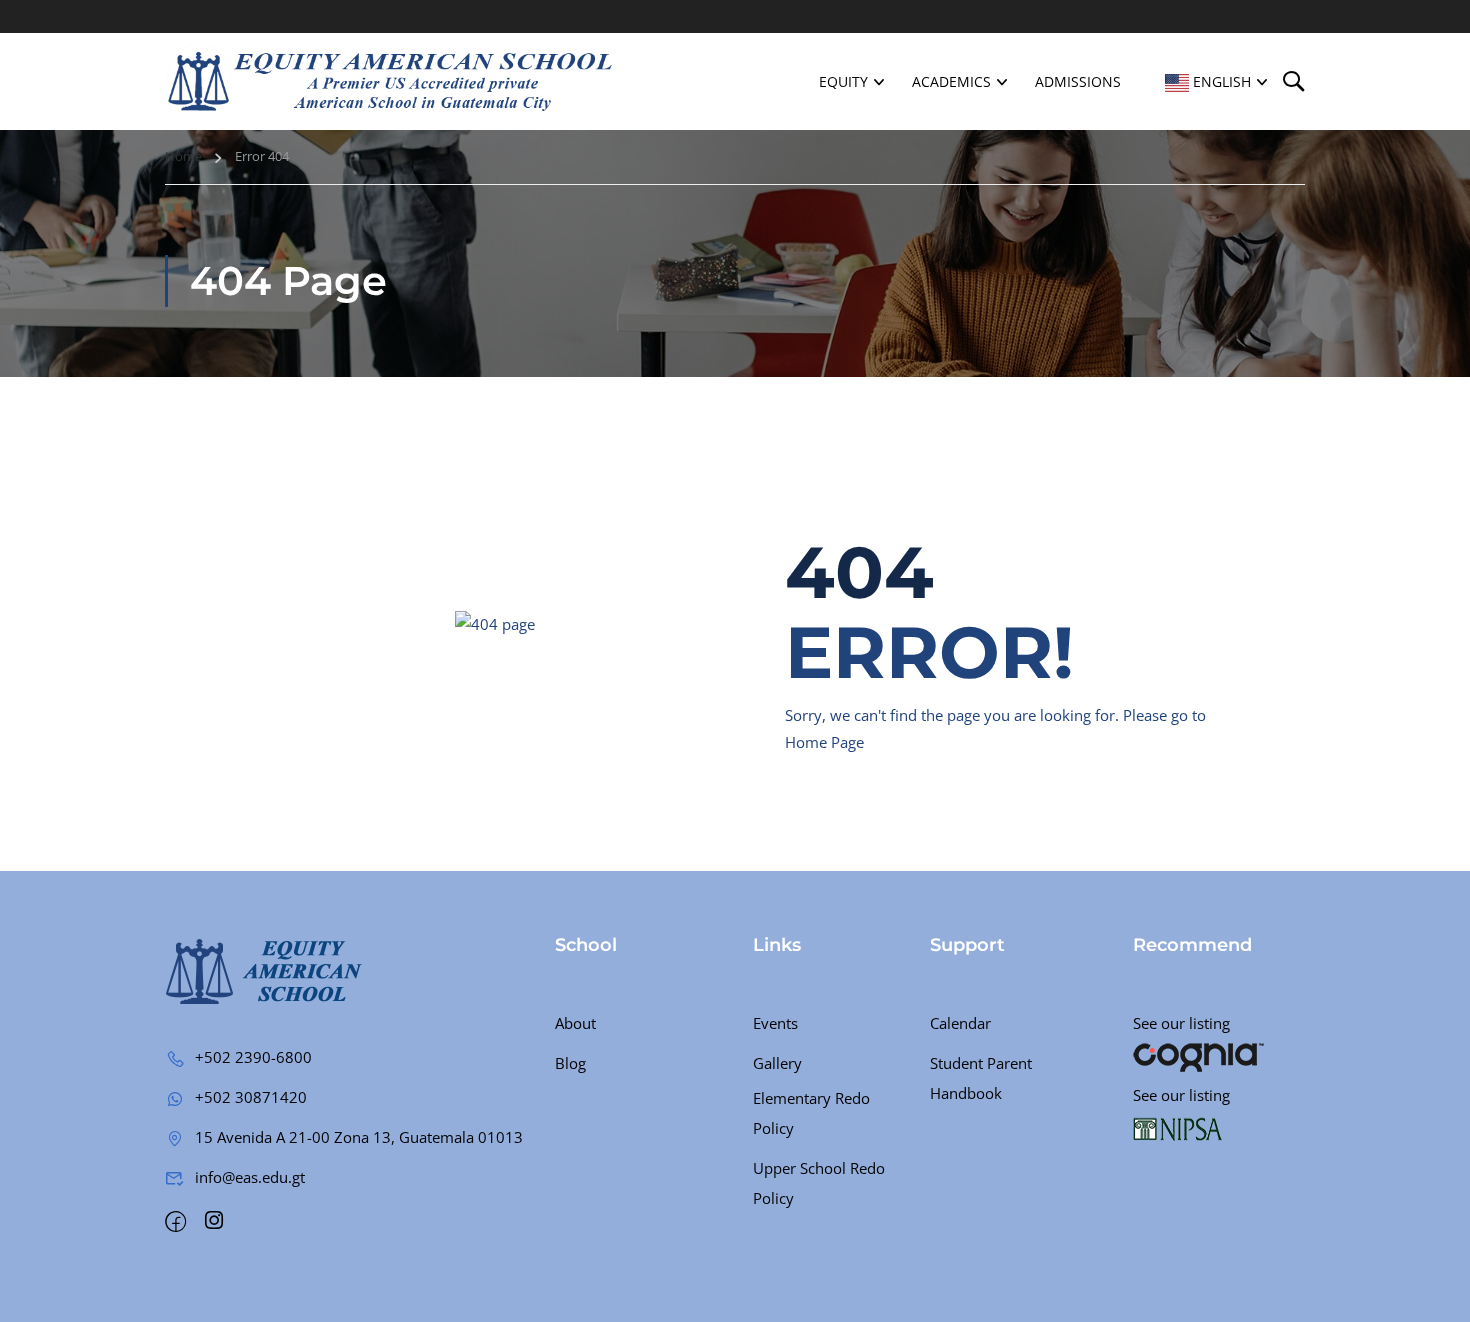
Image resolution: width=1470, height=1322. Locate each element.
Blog (570, 1063)
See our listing (1181, 1023)
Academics (951, 81)
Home (183, 156)
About (575, 1023)
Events (775, 1023)
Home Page (824, 742)
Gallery (777, 1063)
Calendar (960, 1023)
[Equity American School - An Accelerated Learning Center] (390, 81)
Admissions (1078, 81)
